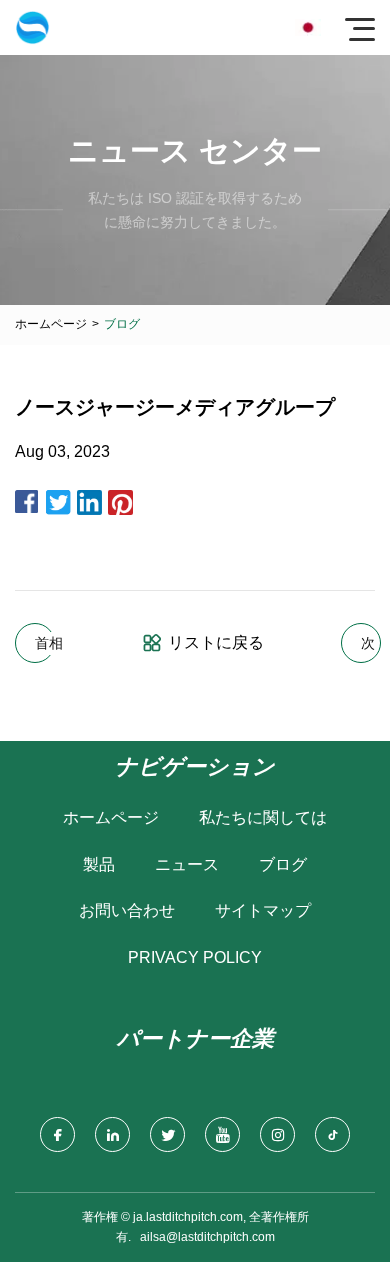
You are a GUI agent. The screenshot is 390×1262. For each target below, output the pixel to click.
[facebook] (57, 1134)
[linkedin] (112, 1134)
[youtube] (222, 1134)
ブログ (283, 864)
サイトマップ (263, 910)
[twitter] (167, 1134)
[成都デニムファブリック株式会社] (32, 27)
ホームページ (51, 324)
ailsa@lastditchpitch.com (207, 1237)
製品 (99, 864)
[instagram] (277, 1134)
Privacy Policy (195, 957)
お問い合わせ (127, 910)
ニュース (187, 864)
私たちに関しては (263, 817)
